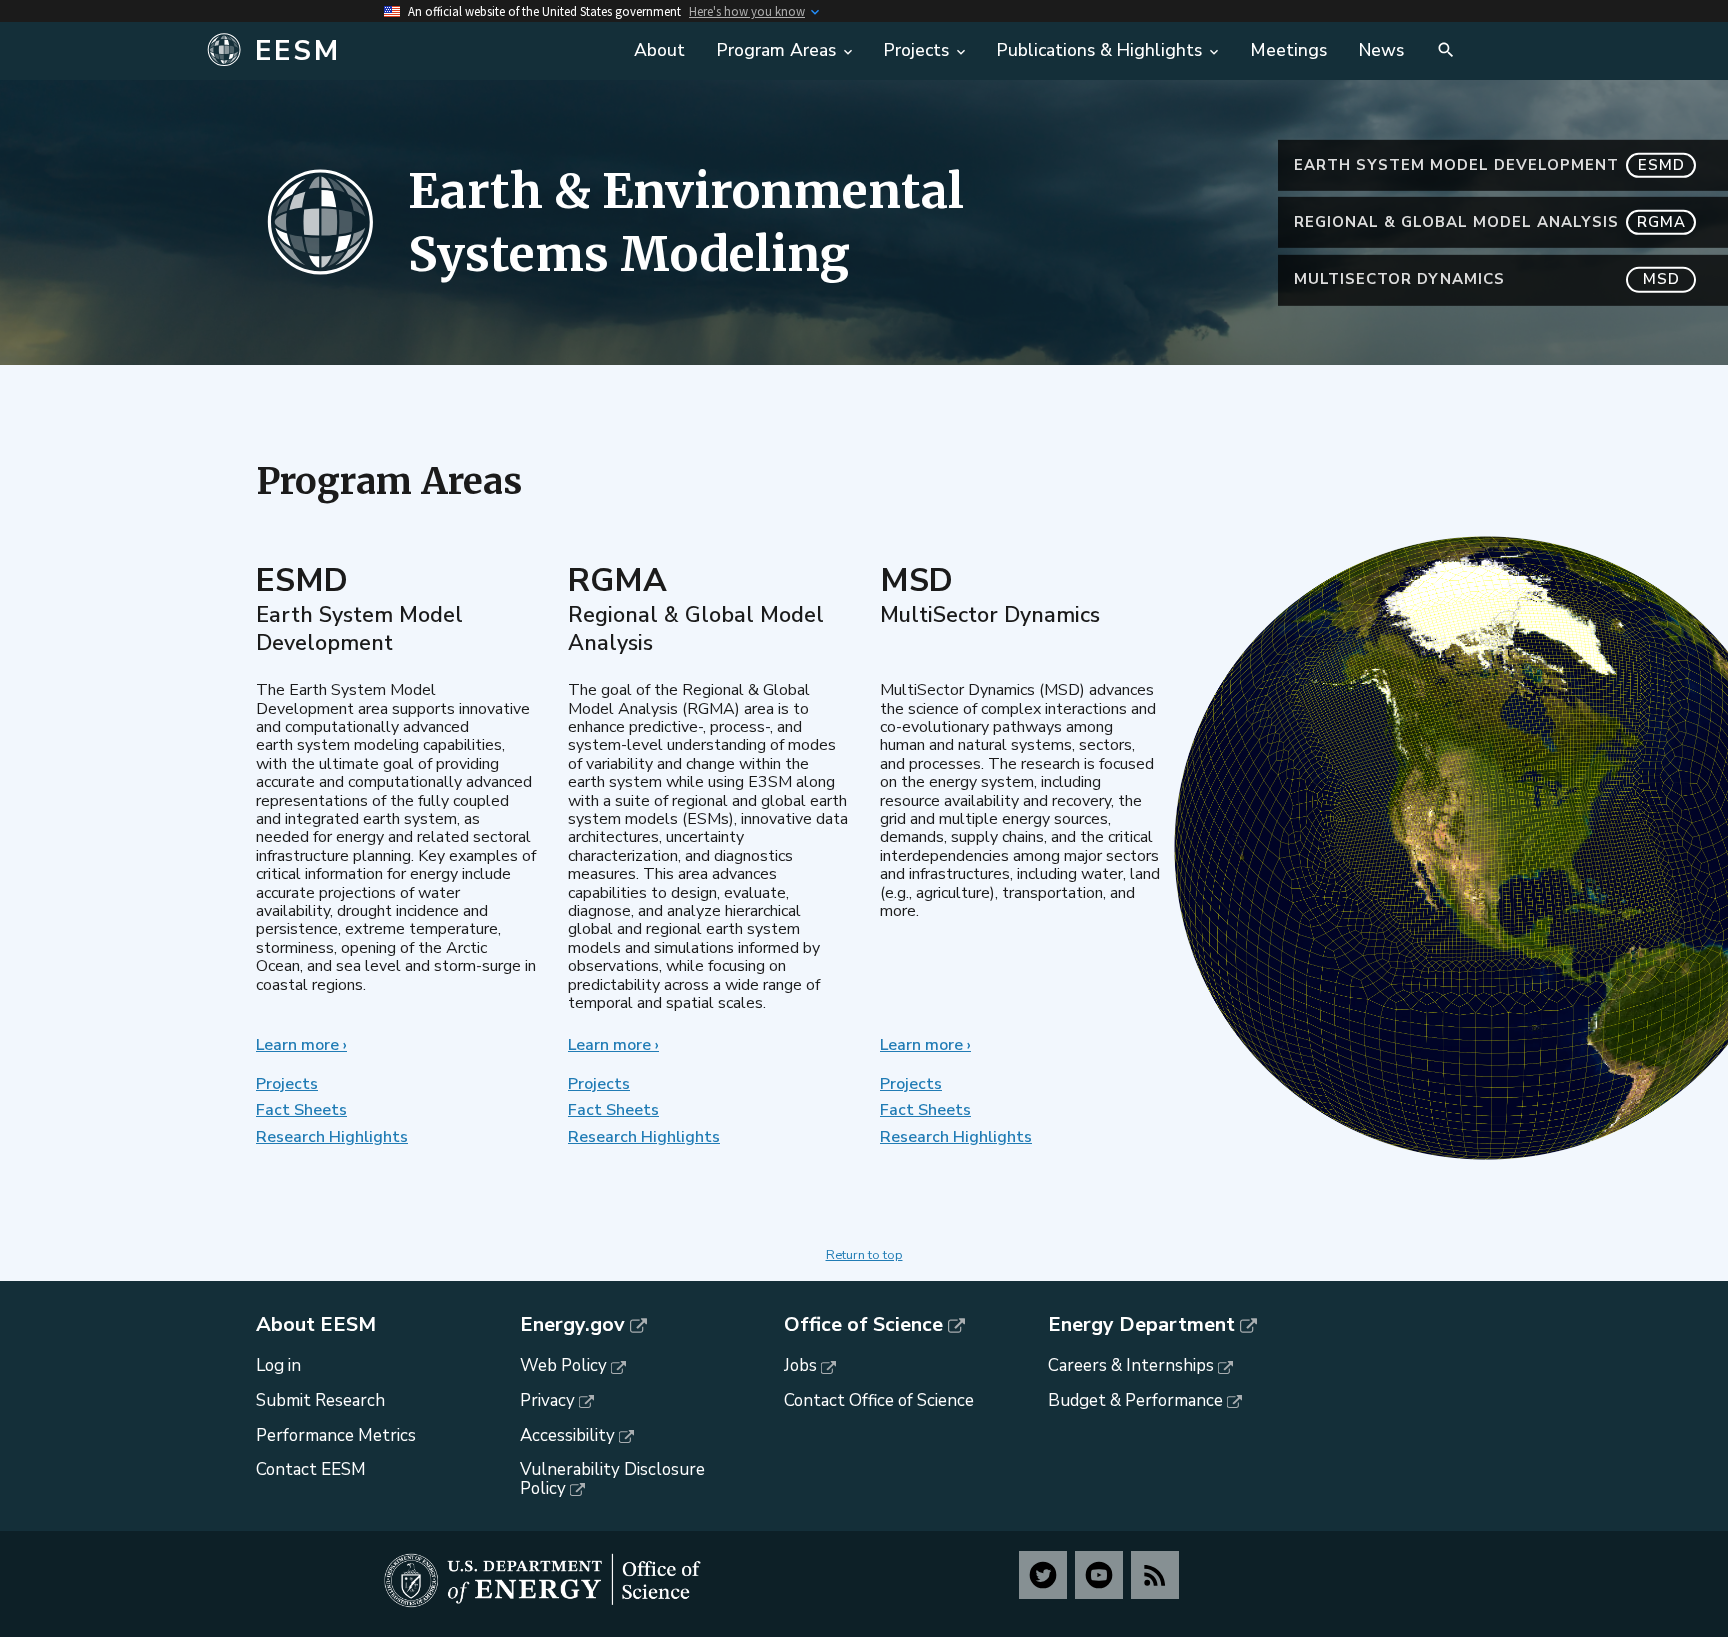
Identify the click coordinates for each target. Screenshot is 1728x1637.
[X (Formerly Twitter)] (1043, 1575)
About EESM (316, 1325)
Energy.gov (572, 1325)
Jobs (800, 1365)
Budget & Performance (1135, 1400)
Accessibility (567, 1435)
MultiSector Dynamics (1487, 279)
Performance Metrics (336, 1435)
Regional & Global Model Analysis (1490, 222)
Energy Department (1141, 1325)
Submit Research (320, 1400)
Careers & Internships (1131, 1365)
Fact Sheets (301, 1110)
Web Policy (563, 1365)
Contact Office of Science (879, 1400)
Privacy (547, 1400)
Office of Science (863, 1325)
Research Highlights (332, 1137)
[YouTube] (1099, 1575)
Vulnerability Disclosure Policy (612, 1479)
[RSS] (1155, 1575)
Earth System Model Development (1489, 165)
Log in (278, 1365)
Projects (287, 1084)
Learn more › (301, 1045)
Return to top (864, 1255)
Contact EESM (311, 1469)
